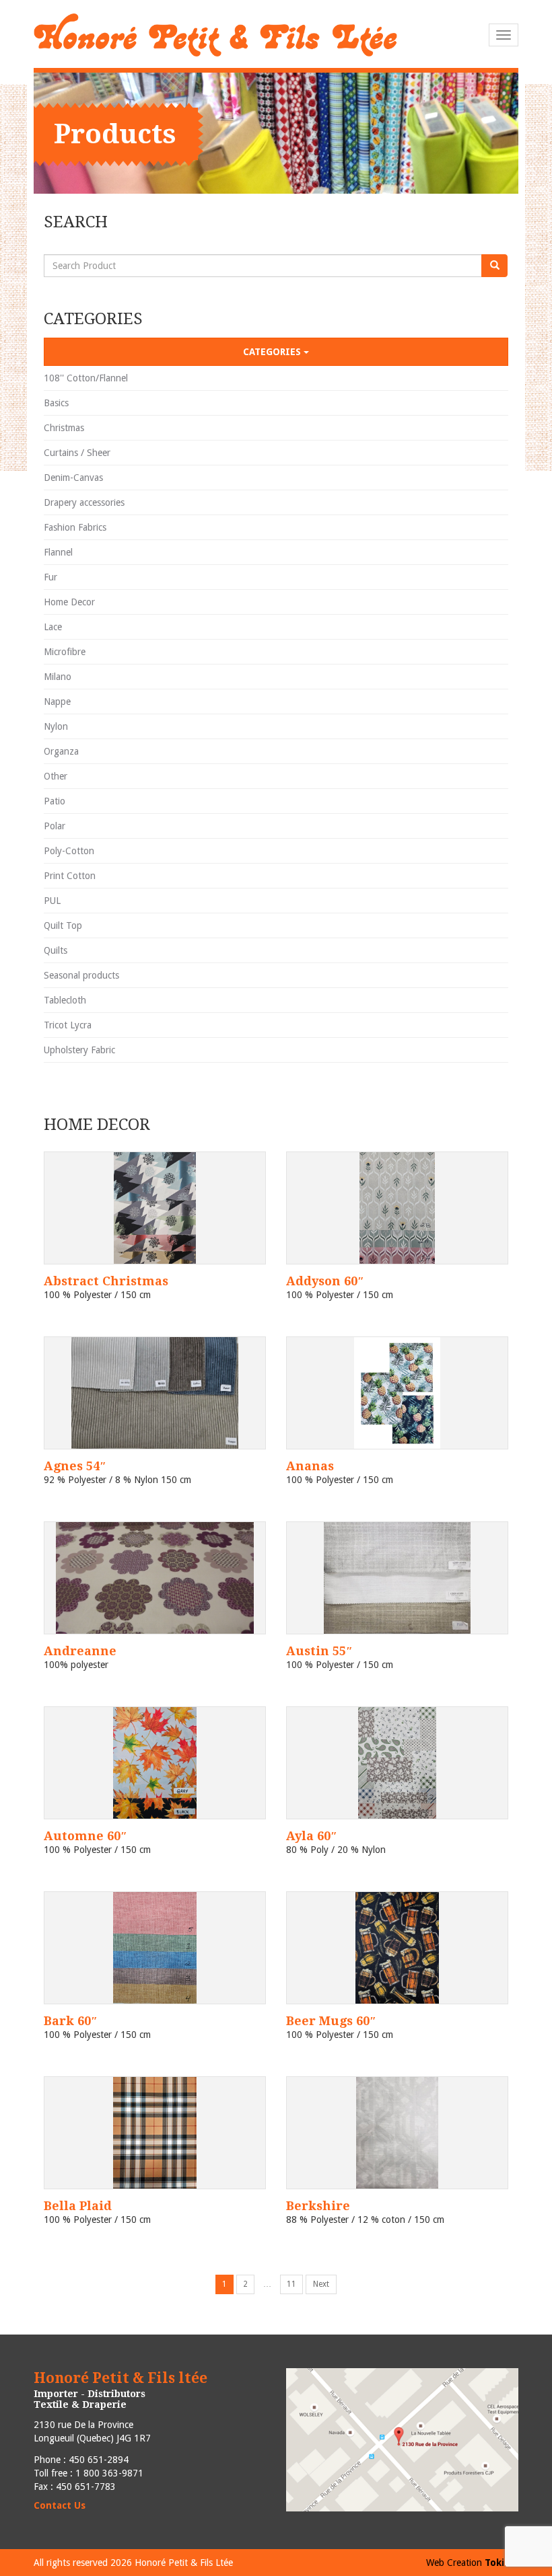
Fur (50, 577)
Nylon (56, 726)
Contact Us (60, 2505)
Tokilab (502, 2563)
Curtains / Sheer (77, 453)
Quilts (56, 950)
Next (321, 2284)
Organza (61, 751)
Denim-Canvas (73, 478)
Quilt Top (63, 925)
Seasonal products (81, 975)
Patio (55, 801)
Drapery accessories (84, 502)
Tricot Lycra (68, 1025)
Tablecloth (65, 1000)
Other (56, 776)
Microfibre (65, 652)
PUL (52, 901)
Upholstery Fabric (79, 1050)
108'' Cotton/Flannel (86, 378)
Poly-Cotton (69, 851)
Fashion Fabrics (75, 527)
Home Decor (69, 602)
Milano (58, 677)
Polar (55, 826)
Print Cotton (70, 876)
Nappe (57, 702)
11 (295, 2286)
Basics (56, 403)
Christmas (64, 428)
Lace (53, 627)
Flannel (58, 552)
